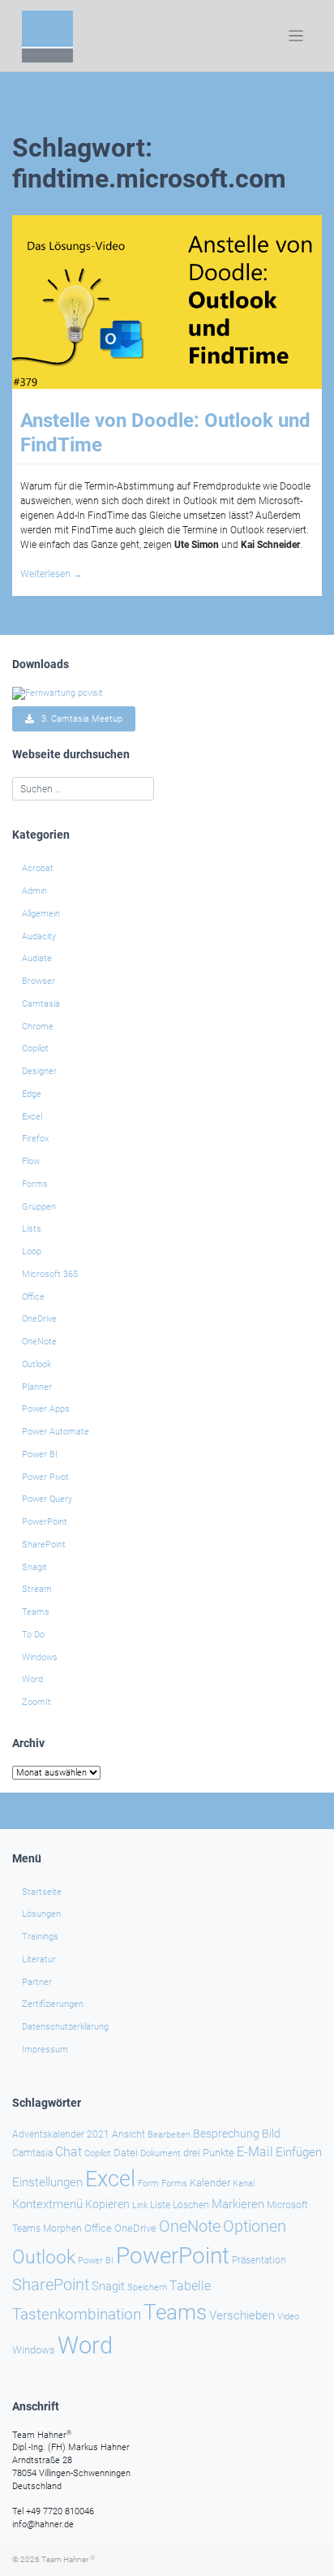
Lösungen (41, 1914)
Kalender (210, 2183)
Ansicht (128, 2134)
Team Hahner (68, 2559)
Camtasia (41, 1004)
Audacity (39, 936)
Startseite (42, 1892)
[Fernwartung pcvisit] (58, 693)
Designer (39, 1071)
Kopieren (107, 2204)
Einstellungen (47, 2182)
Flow (31, 1161)
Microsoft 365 (50, 1274)
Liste (160, 2205)
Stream (37, 1589)
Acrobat (38, 868)
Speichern (147, 2287)
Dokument (161, 2153)
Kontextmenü (47, 2204)
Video (288, 2317)
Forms (35, 1184)
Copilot (35, 1049)
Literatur (39, 1959)
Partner (37, 1982)
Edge (32, 1094)
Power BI (40, 1454)
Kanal (244, 2183)
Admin (34, 891)
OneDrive (39, 1319)
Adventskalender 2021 (61, 2134)
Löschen (191, 2205)
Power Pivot (45, 1477)
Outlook (36, 1364)
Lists (32, 1229)
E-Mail (255, 2152)
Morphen (62, 2229)
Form (148, 2183)
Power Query (47, 1499)
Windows (40, 1657)
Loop (32, 1251)
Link (140, 2205)
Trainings (40, 1937)
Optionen (255, 2226)
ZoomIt (36, 1702)
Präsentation (259, 2260)
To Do (33, 1635)
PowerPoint (45, 1522)
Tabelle (190, 2286)
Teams (36, 1612)
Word (32, 1679)
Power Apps (46, 1409)
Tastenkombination (77, 2314)
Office (33, 1297)
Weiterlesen (51, 574)
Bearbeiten (169, 2135)
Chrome (38, 1027)
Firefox (35, 1139)
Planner (37, 1387)
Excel (32, 1117)
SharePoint (44, 1545)
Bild (271, 2134)
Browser (39, 981)
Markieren (238, 2205)
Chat (69, 2152)
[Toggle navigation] (296, 36)
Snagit (34, 1567)
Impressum (45, 2050)
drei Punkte (209, 2153)
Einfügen (299, 2152)
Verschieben (242, 2315)
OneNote (39, 1342)
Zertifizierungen (53, 2004)
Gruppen (39, 1207)
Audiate (37, 958)
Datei (126, 2153)
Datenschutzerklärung (65, 2027)
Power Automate (56, 1432)
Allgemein (41, 914)
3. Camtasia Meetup (78, 719)
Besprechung (226, 2134)
